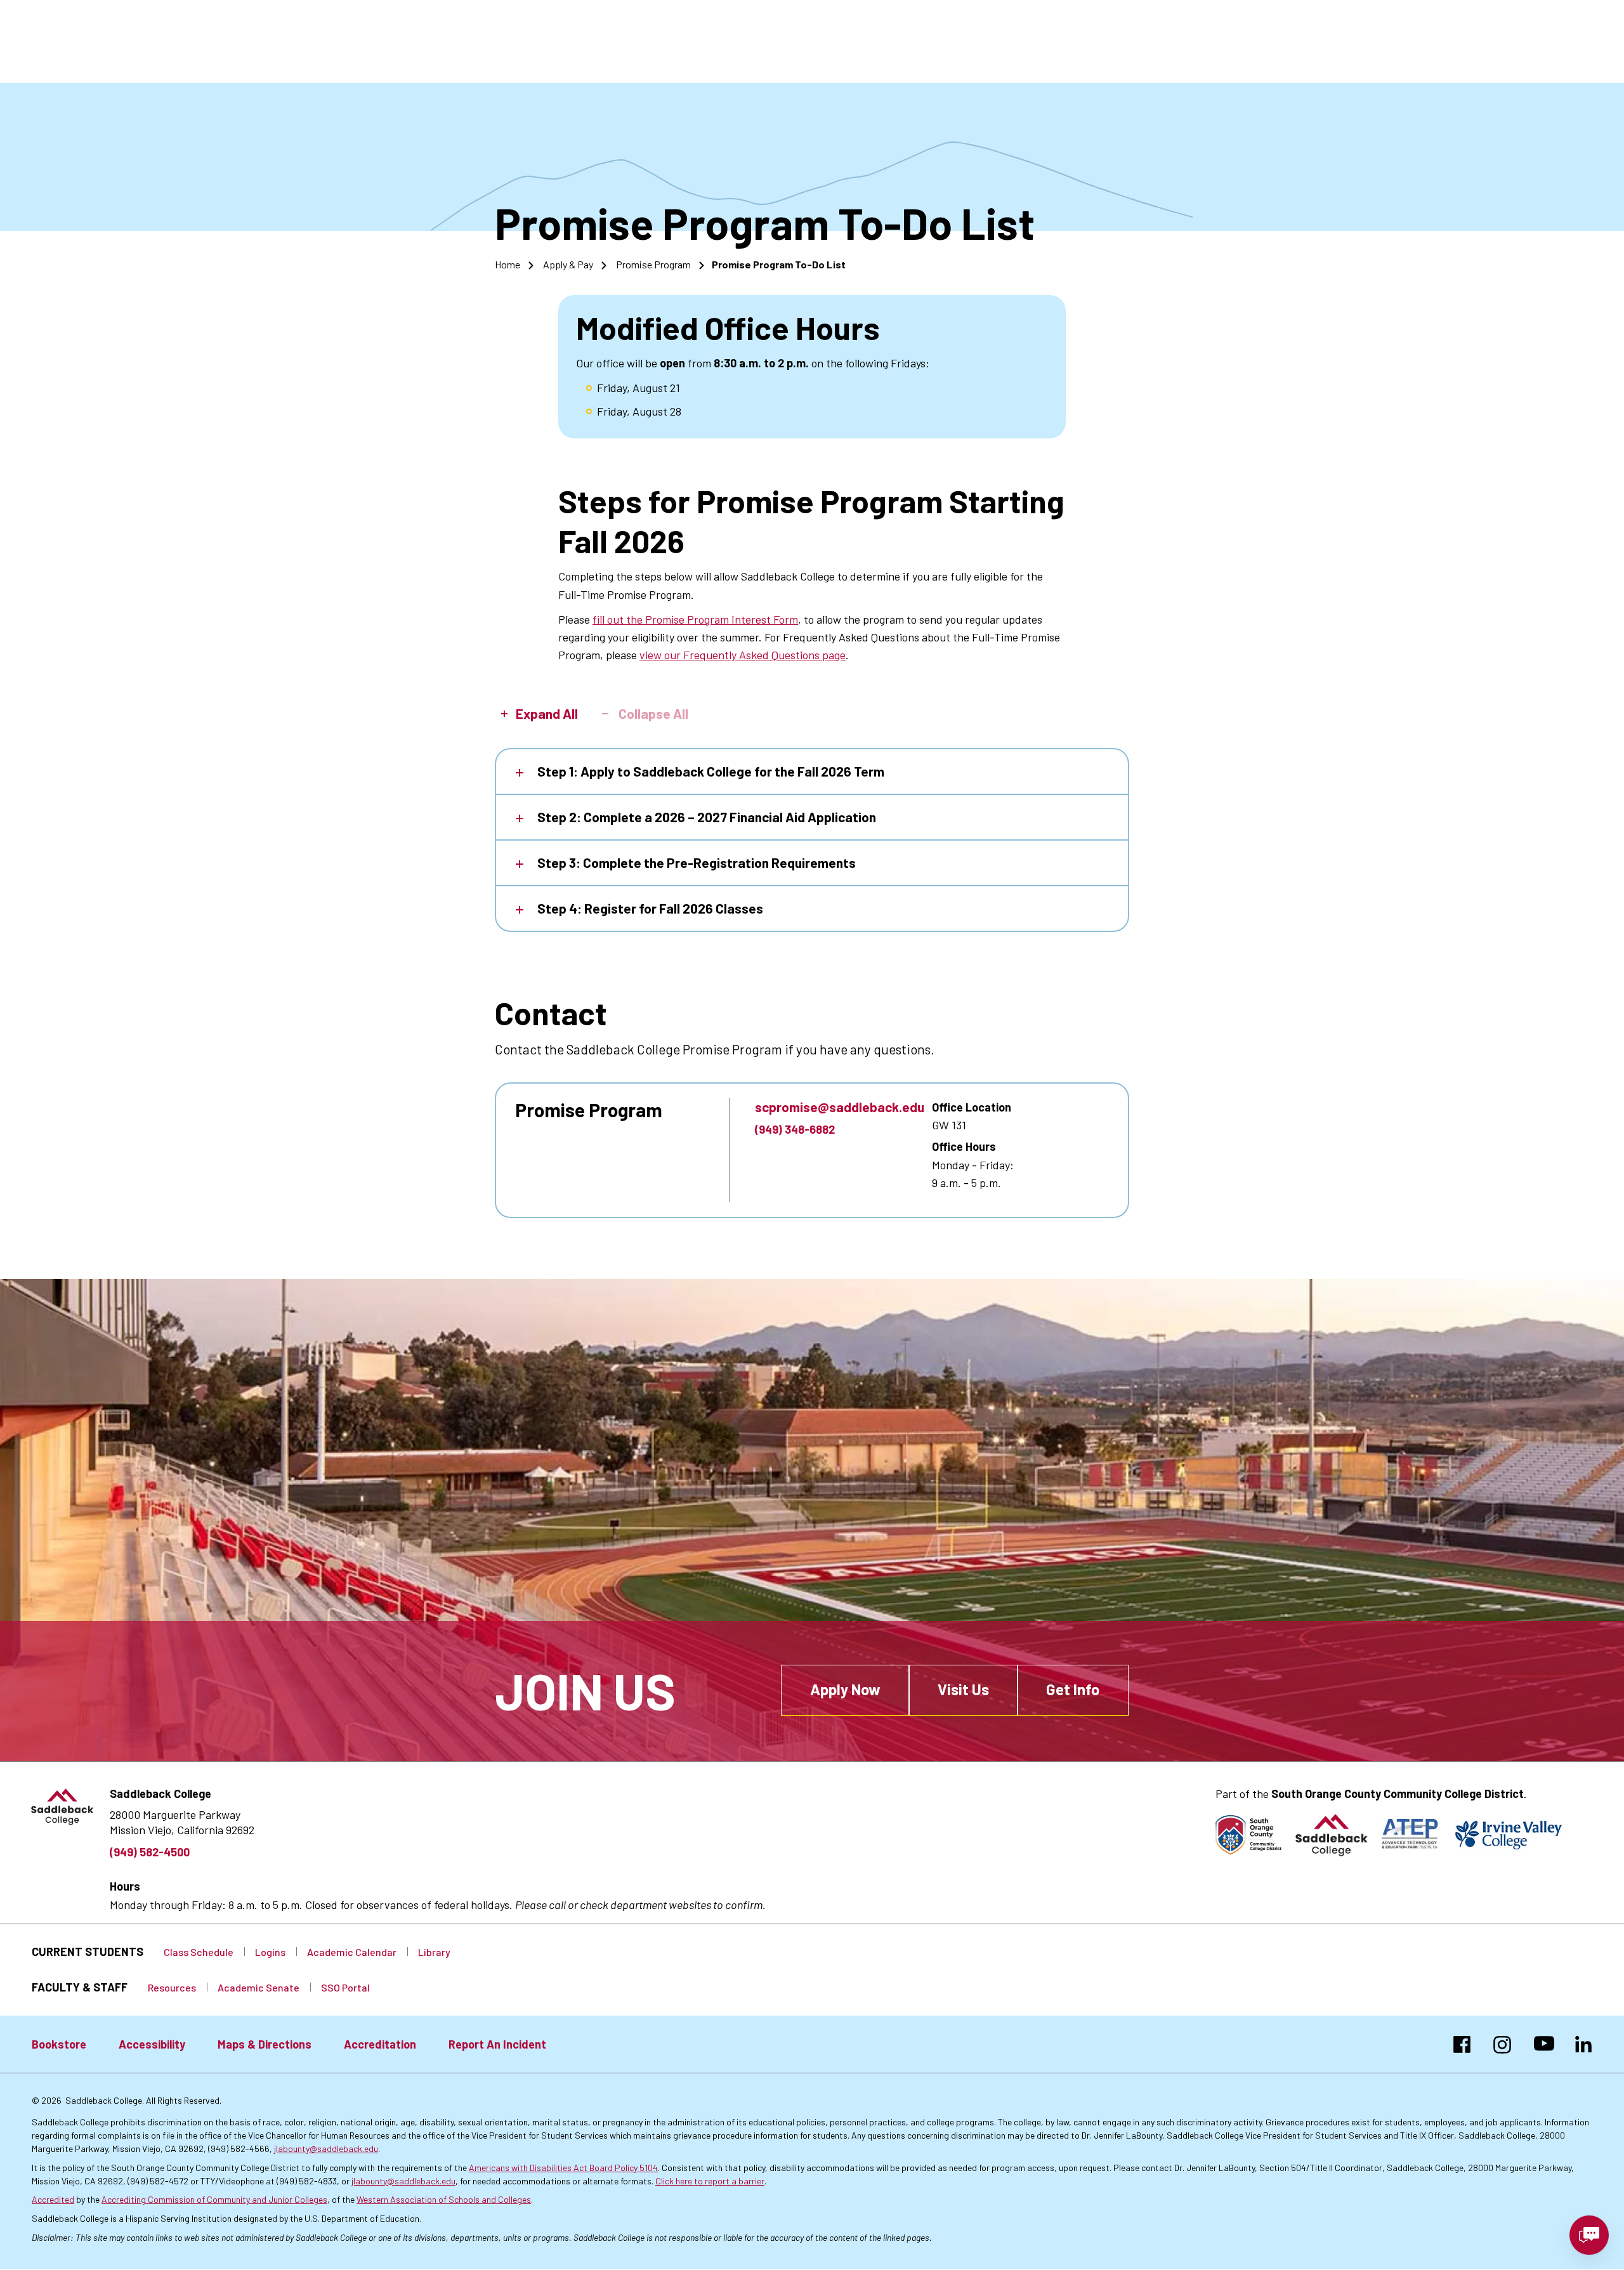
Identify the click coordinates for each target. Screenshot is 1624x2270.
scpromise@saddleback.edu (840, 1107)
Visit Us (963, 1689)
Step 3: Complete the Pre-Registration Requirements (697, 863)
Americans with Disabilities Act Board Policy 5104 (563, 2168)
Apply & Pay (568, 264)
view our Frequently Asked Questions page (743, 655)
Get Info (1073, 1689)
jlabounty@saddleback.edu (326, 2149)
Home (507, 264)
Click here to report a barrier (710, 2181)
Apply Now (845, 1689)
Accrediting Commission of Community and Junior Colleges (214, 2199)
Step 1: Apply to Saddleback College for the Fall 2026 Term (711, 771)
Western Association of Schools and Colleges (444, 2199)
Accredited (53, 2199)
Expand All (547, 714)
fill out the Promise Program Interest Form (695, 619)
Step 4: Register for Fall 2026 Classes (650, 908)
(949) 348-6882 (795, 1129)
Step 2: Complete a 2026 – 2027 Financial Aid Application (707, 817)
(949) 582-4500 (150, 1852)
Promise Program (653, 264)
